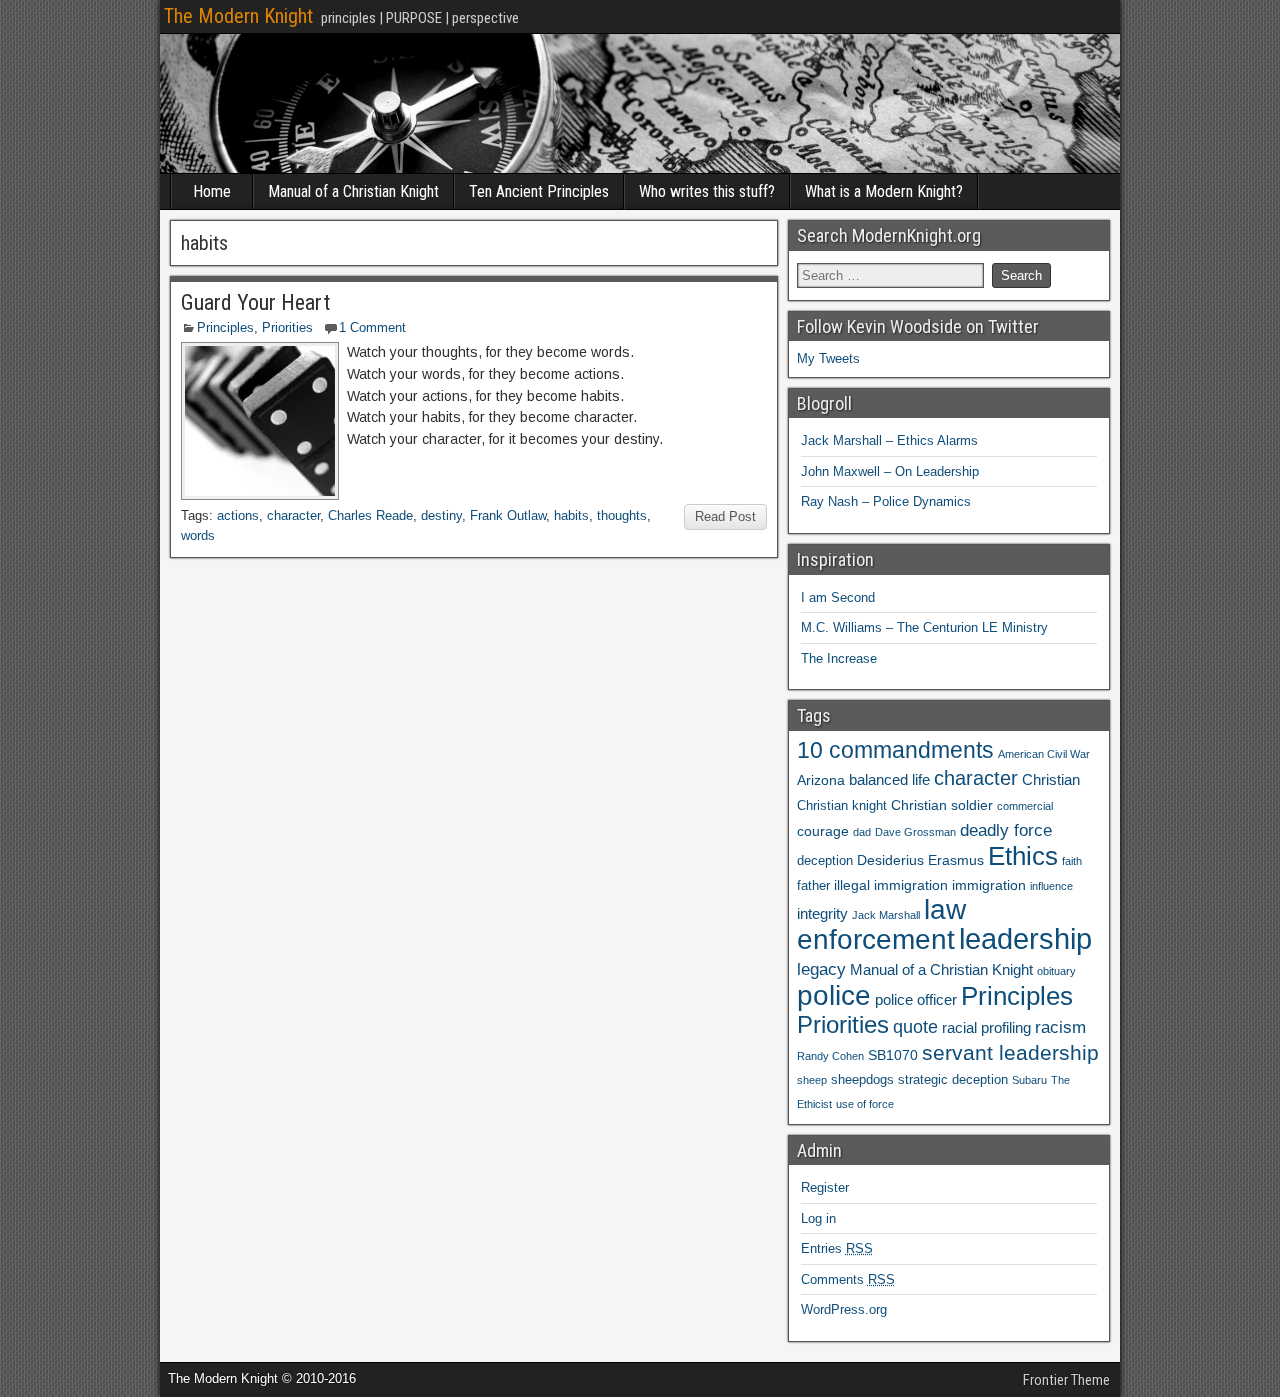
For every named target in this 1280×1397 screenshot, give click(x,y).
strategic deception (953, 1080)
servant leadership (1010, 1052)
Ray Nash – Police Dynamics (886, 501)
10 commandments (895, 750)
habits (571, 515)
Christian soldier (942, 805)
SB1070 (893, 1055)
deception (825, 861)
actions (238, 515)
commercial (1025, 806)
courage (823, 831)
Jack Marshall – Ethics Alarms (889, 440)
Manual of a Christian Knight (353, 191)
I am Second (838, 597)
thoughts (622, 515)
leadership (1025, 938)
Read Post (725, 516)
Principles (225, 327)
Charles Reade (370, 515)
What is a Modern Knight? (884, 191)
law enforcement (881, 924)
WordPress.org (844, 1309)
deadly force (1006, 830)
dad (862, 832)
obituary (1056, 971)
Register (825, 1187)
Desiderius (890, 860)
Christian (1051, 779)
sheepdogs (862, 1080)
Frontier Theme (1066, 1380)
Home (212, 191)
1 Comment (372, 327)
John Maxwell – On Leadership (890, 471)
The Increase (839, 658)
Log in (818, 1218)
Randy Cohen (830, 1056)
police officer (916, 999)
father (813, 886)
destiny (441, 515)
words (198, 535)
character (293, 515)
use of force (865, 1104)
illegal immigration (891, 885)
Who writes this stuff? (707, 191)
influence (1051, 886)
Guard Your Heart (255, 302)
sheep (812, 1080)
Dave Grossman (915, 832)
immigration (989, 885)
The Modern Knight (238, 16)
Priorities (287, 327)
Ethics (1023, 856)
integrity (822, 913)
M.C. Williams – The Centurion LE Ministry (924, 627)
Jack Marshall (886, 915)
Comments (848, 1279)
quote (915, 1027)
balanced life (889, 779)
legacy (821, 969)
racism (1060, 1027)
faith (1072, 861)
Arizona (821, 780)
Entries (837, 1248)
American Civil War (1044, 754)
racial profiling (986, 1027)
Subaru (1029, 1080)
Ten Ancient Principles (539, 191)
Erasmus (956, 860)
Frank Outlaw (508, 515)
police (834, 995)
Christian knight (842, 806)
